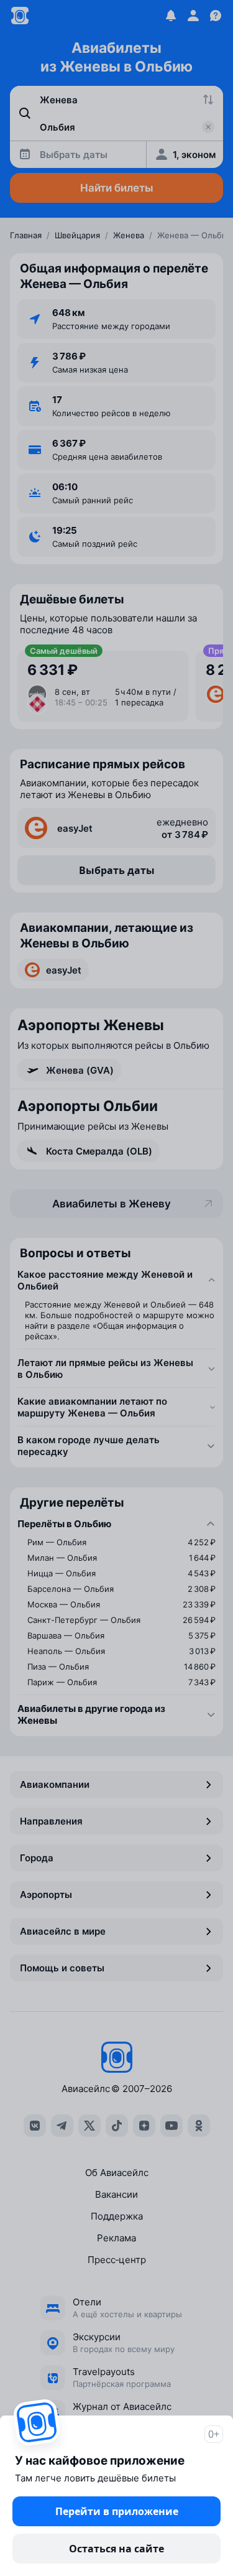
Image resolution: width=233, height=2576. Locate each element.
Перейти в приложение (117, 2511)
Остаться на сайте (116, 2549)
